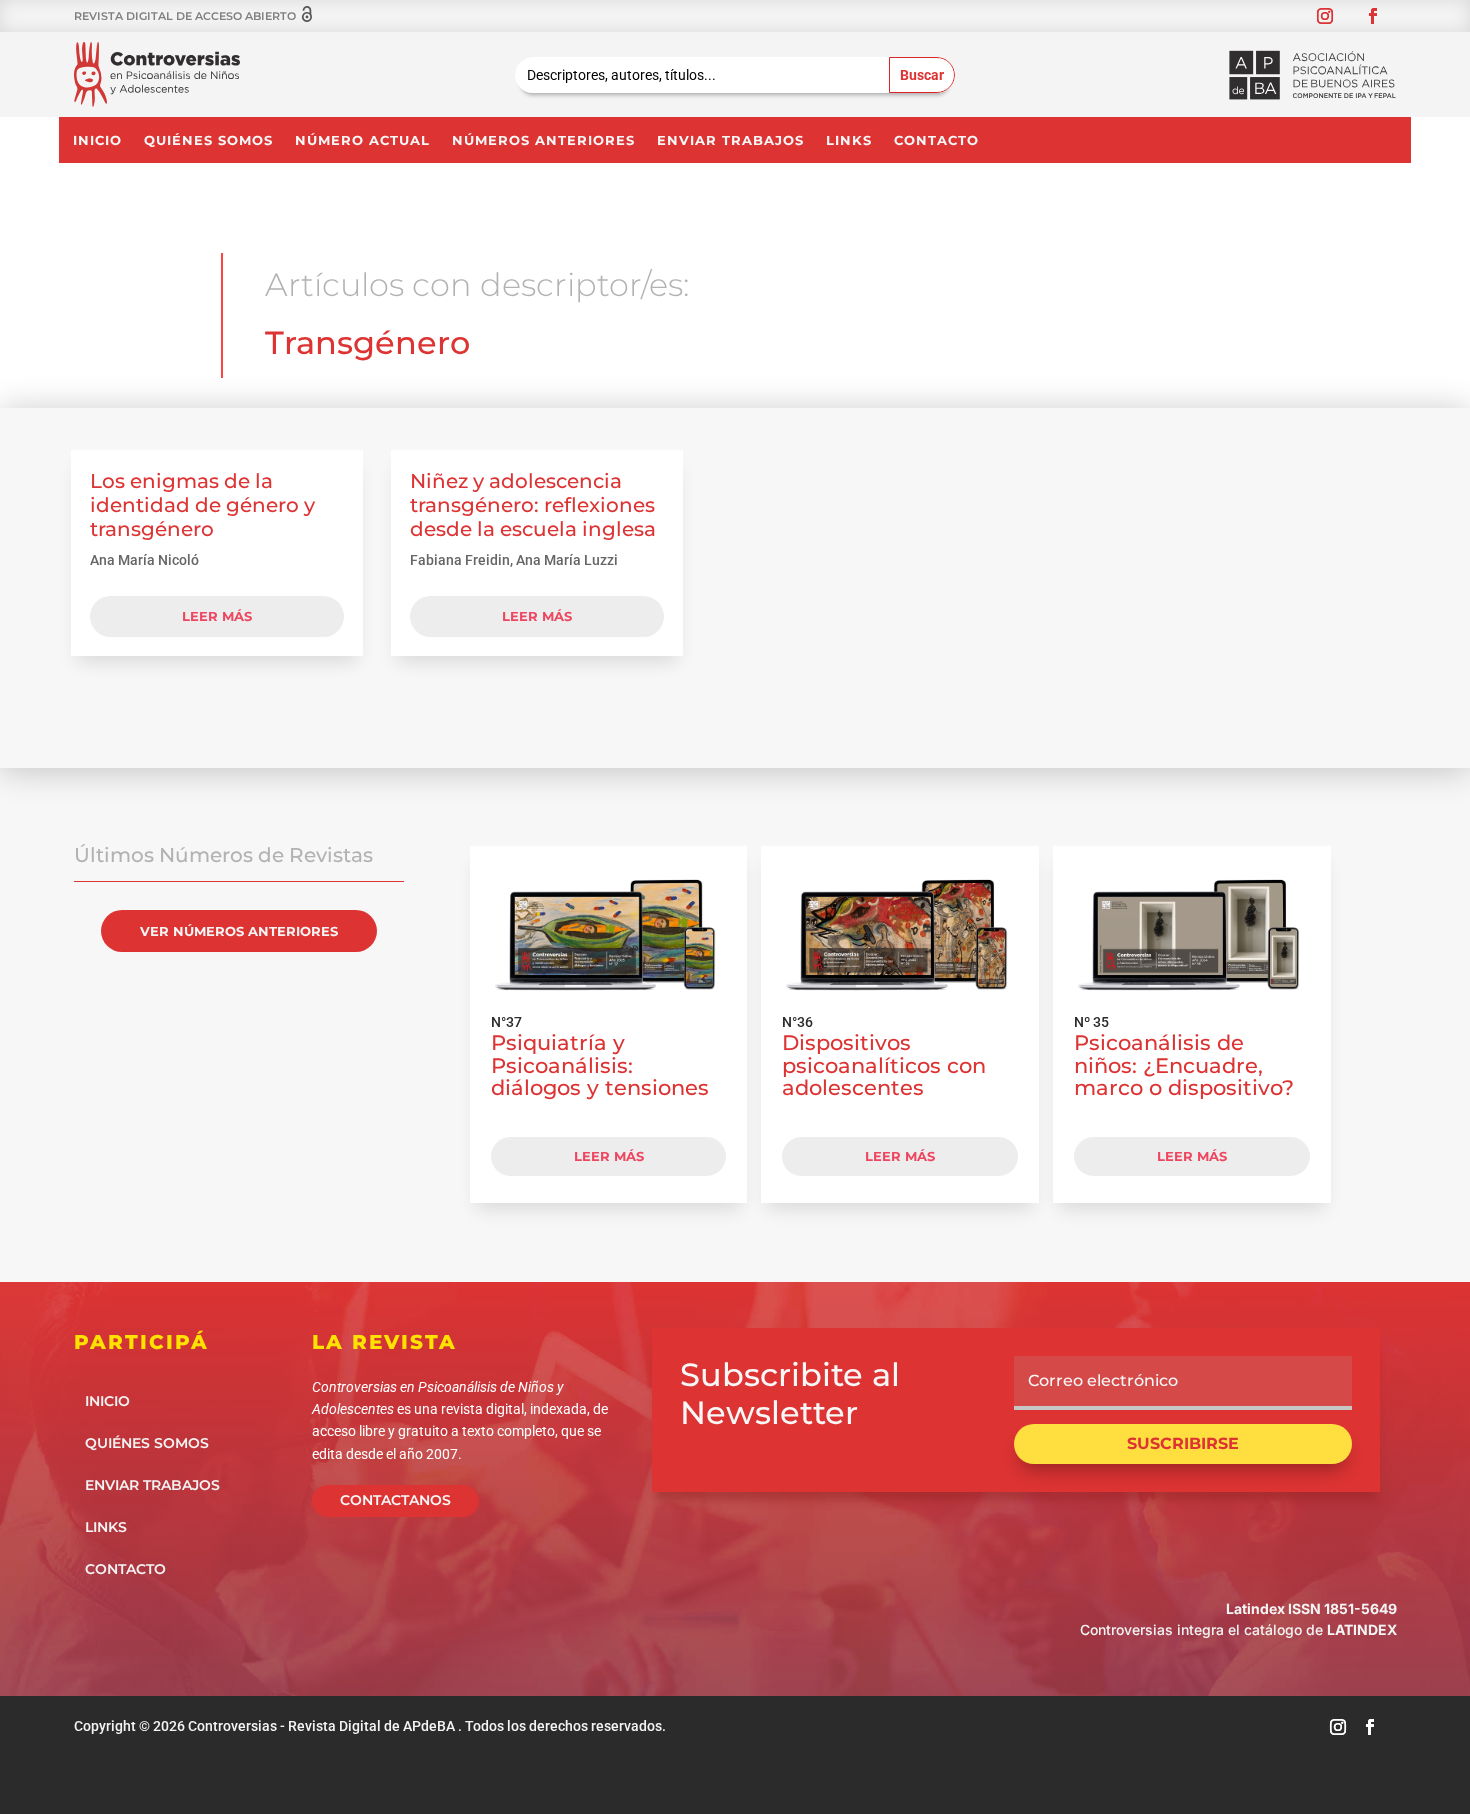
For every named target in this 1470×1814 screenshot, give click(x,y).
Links (849, 140)
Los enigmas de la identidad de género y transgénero (202, 505)
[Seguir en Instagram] (1325, 16)
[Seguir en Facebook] (1373, 16)
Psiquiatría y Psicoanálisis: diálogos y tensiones (600, 1065)
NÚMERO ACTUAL (362, 140)
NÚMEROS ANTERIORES (543, 140)
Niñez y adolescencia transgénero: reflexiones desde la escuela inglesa (533, 505)
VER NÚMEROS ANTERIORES (239, 931)
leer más (217, 616)
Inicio (97, 140)
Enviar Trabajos (730, 140)
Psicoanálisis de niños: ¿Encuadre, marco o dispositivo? (1184, 1065)
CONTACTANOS (395, 1500)
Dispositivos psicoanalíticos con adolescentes (884, 1065)
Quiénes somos (208, 140)
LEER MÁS (609, 1156)
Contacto (936, 140)
